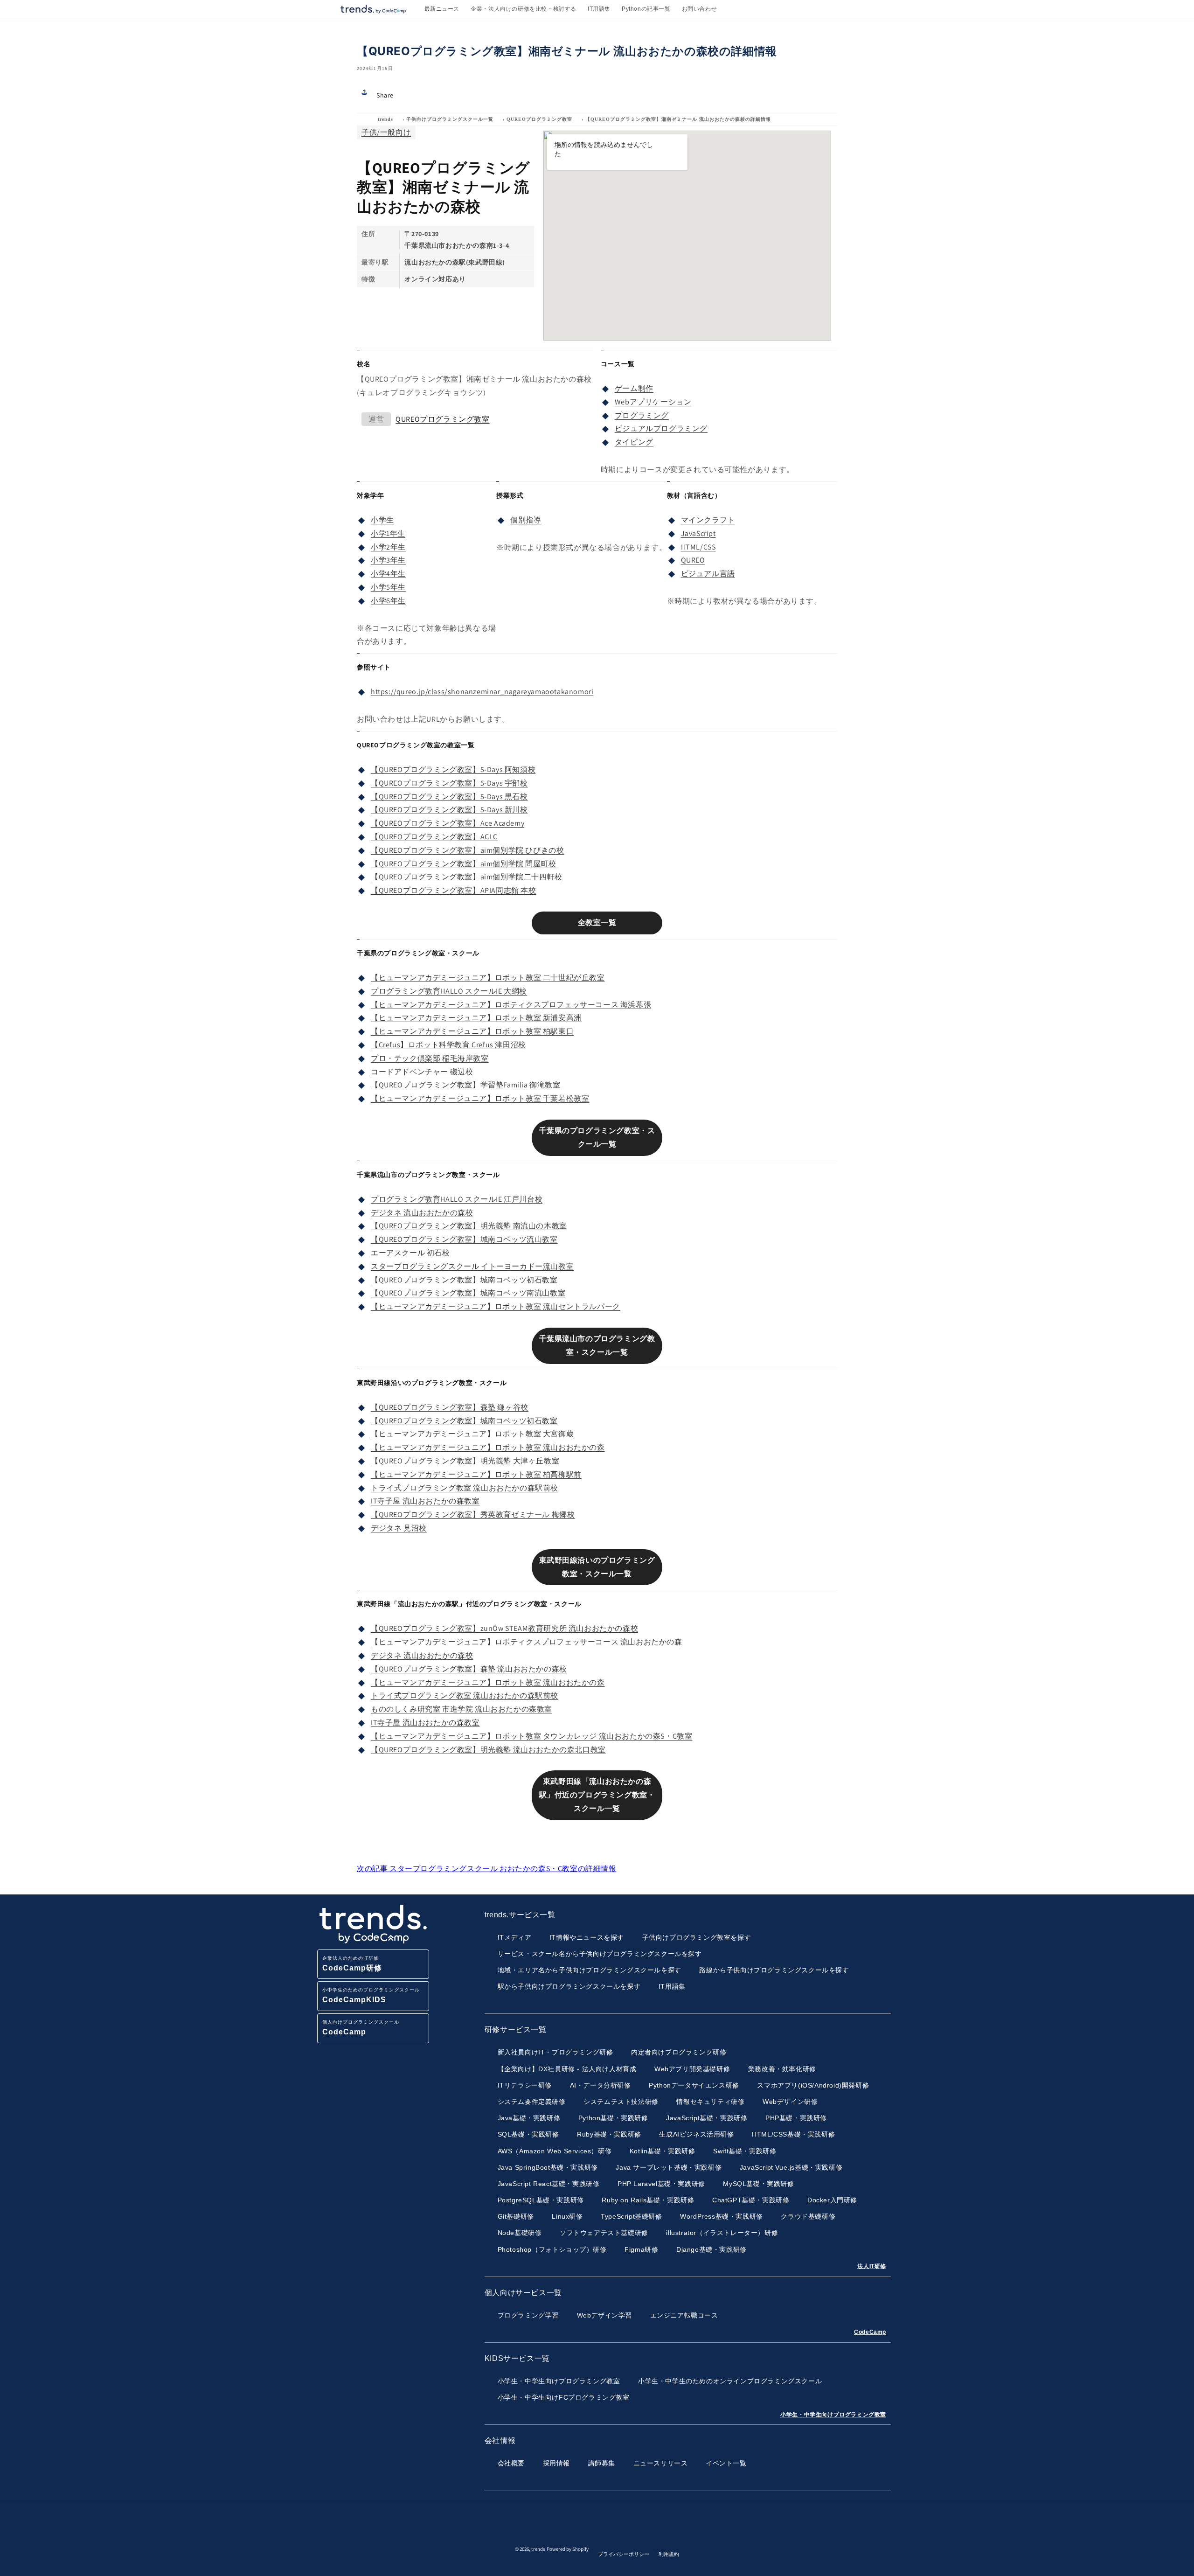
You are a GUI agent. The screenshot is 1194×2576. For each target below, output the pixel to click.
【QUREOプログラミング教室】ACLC (434, 837)
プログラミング (642, 415)
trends (385, 119)
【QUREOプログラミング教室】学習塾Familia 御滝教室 (466, 1085)
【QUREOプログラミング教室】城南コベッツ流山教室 (464, 1239)
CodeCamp (870, 2332)
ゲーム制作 (634, 388)
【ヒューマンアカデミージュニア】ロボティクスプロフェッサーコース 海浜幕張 (511, 1005)
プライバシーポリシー (624, 2554)
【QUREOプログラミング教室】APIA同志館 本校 (454, 890)
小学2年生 (388, 547)
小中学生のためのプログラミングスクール (371, 1995)
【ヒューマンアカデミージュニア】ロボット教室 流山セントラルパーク (496, 1306)
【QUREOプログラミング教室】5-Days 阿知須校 (453, 769)
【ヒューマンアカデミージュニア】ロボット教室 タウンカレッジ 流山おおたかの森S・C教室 (531, 1736)
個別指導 (526, 520)
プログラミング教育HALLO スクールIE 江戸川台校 (457, 1199)
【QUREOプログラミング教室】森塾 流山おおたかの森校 (469, 1669)
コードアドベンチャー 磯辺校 (422, 1072)
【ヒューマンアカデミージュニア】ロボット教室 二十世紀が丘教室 (488, 978)
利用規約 (669, 2554)
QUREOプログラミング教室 (539, 119)
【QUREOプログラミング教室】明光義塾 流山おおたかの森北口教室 (488, 1750)
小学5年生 (388, 587)
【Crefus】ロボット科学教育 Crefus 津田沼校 (448, 1045)
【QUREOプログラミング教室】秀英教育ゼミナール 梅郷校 (473, 1514)
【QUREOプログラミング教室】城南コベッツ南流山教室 (468, 1293)
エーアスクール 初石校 (410, 1253)
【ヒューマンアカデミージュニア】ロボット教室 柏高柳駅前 (476, 1474)
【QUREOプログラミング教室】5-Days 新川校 (449, 810)
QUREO (693, 560)
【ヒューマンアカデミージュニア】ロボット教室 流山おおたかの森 (488, 1447)
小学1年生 (388, 533)
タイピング (634, 442)
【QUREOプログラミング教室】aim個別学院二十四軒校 (467, 877)
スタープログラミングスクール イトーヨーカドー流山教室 (472, 1266)
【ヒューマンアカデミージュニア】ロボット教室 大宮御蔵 (472, 1434)
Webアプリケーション (653, 402)
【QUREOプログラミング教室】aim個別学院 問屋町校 (464, 864)
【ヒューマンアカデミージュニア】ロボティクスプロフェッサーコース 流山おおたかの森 (527, 1642)
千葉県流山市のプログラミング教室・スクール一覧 (597, 1345)
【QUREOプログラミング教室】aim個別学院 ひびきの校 (467, 850)
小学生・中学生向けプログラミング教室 (833, 2415)
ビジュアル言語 (708, 574)
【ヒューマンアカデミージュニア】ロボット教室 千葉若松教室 (480, 1098)
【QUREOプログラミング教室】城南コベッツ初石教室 (464, 1280)
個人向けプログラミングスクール (361, 2028)
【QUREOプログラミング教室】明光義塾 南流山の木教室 (469, 1226)
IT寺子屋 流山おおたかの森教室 (425, 1501)
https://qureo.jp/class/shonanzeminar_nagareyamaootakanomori (482, 692)
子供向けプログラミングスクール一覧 (450, 119)
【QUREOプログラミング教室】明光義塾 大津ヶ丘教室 (465, 1461)
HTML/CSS (698, 547)
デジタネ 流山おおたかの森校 (422, 1213)
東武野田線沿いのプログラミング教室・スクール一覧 (597, 1567)
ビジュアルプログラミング (661, 428)
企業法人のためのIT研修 (352, 1964)
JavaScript (698, 533)
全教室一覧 (597, 922)
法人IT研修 (872, 2266)
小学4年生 (388, 574)
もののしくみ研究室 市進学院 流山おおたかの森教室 (462, 1709)
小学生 (382, 520)
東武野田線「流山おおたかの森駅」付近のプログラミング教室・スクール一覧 (597, 1795)
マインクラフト (708, 520)
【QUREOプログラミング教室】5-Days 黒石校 (449, 797)
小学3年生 (388, 560)
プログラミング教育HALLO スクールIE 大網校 (449, 991)
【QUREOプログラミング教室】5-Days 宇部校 (449, 783)
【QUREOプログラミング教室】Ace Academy (448, 823)
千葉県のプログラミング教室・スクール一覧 (597, 1137)
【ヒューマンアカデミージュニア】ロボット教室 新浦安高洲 (476, 1018)
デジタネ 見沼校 (399, 1528)
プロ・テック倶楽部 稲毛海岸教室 (430, 1058)
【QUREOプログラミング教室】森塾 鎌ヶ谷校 (450, 1407)
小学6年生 (388, 601)
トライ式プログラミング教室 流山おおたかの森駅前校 (465, 1488)
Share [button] (385, 95)
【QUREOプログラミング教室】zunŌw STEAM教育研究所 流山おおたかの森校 (504, 1628)
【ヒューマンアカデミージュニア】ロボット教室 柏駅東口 (472, 1031)
